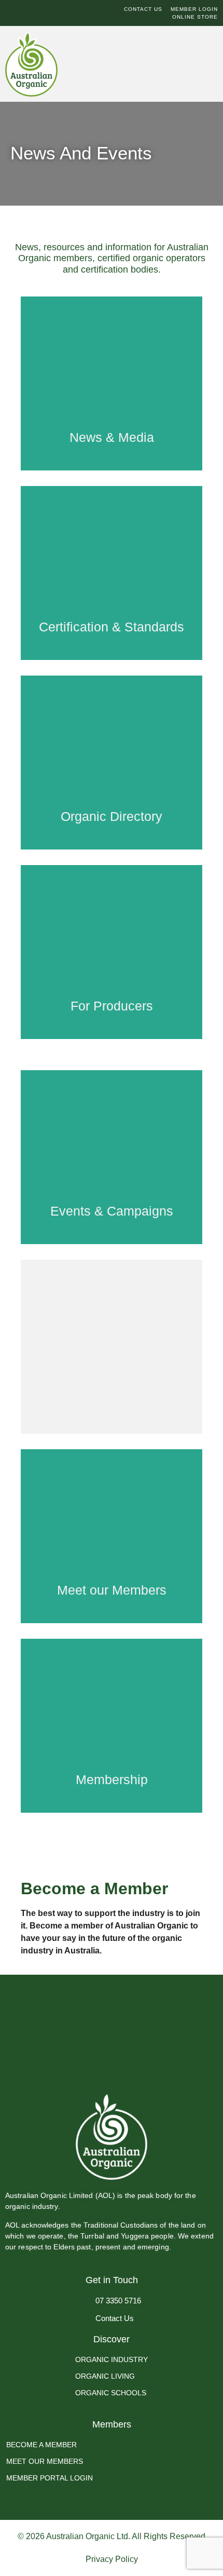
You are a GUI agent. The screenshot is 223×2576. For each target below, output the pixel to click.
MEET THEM (112, 1569)
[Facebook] (10, 13)
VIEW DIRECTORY (112, 790)
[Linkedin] (36, 13)
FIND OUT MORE (112, 1758)
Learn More (112, 416)
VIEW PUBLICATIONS (112, 1379)
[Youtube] (49, 13)
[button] (190, 68)
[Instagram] (23, 13)
